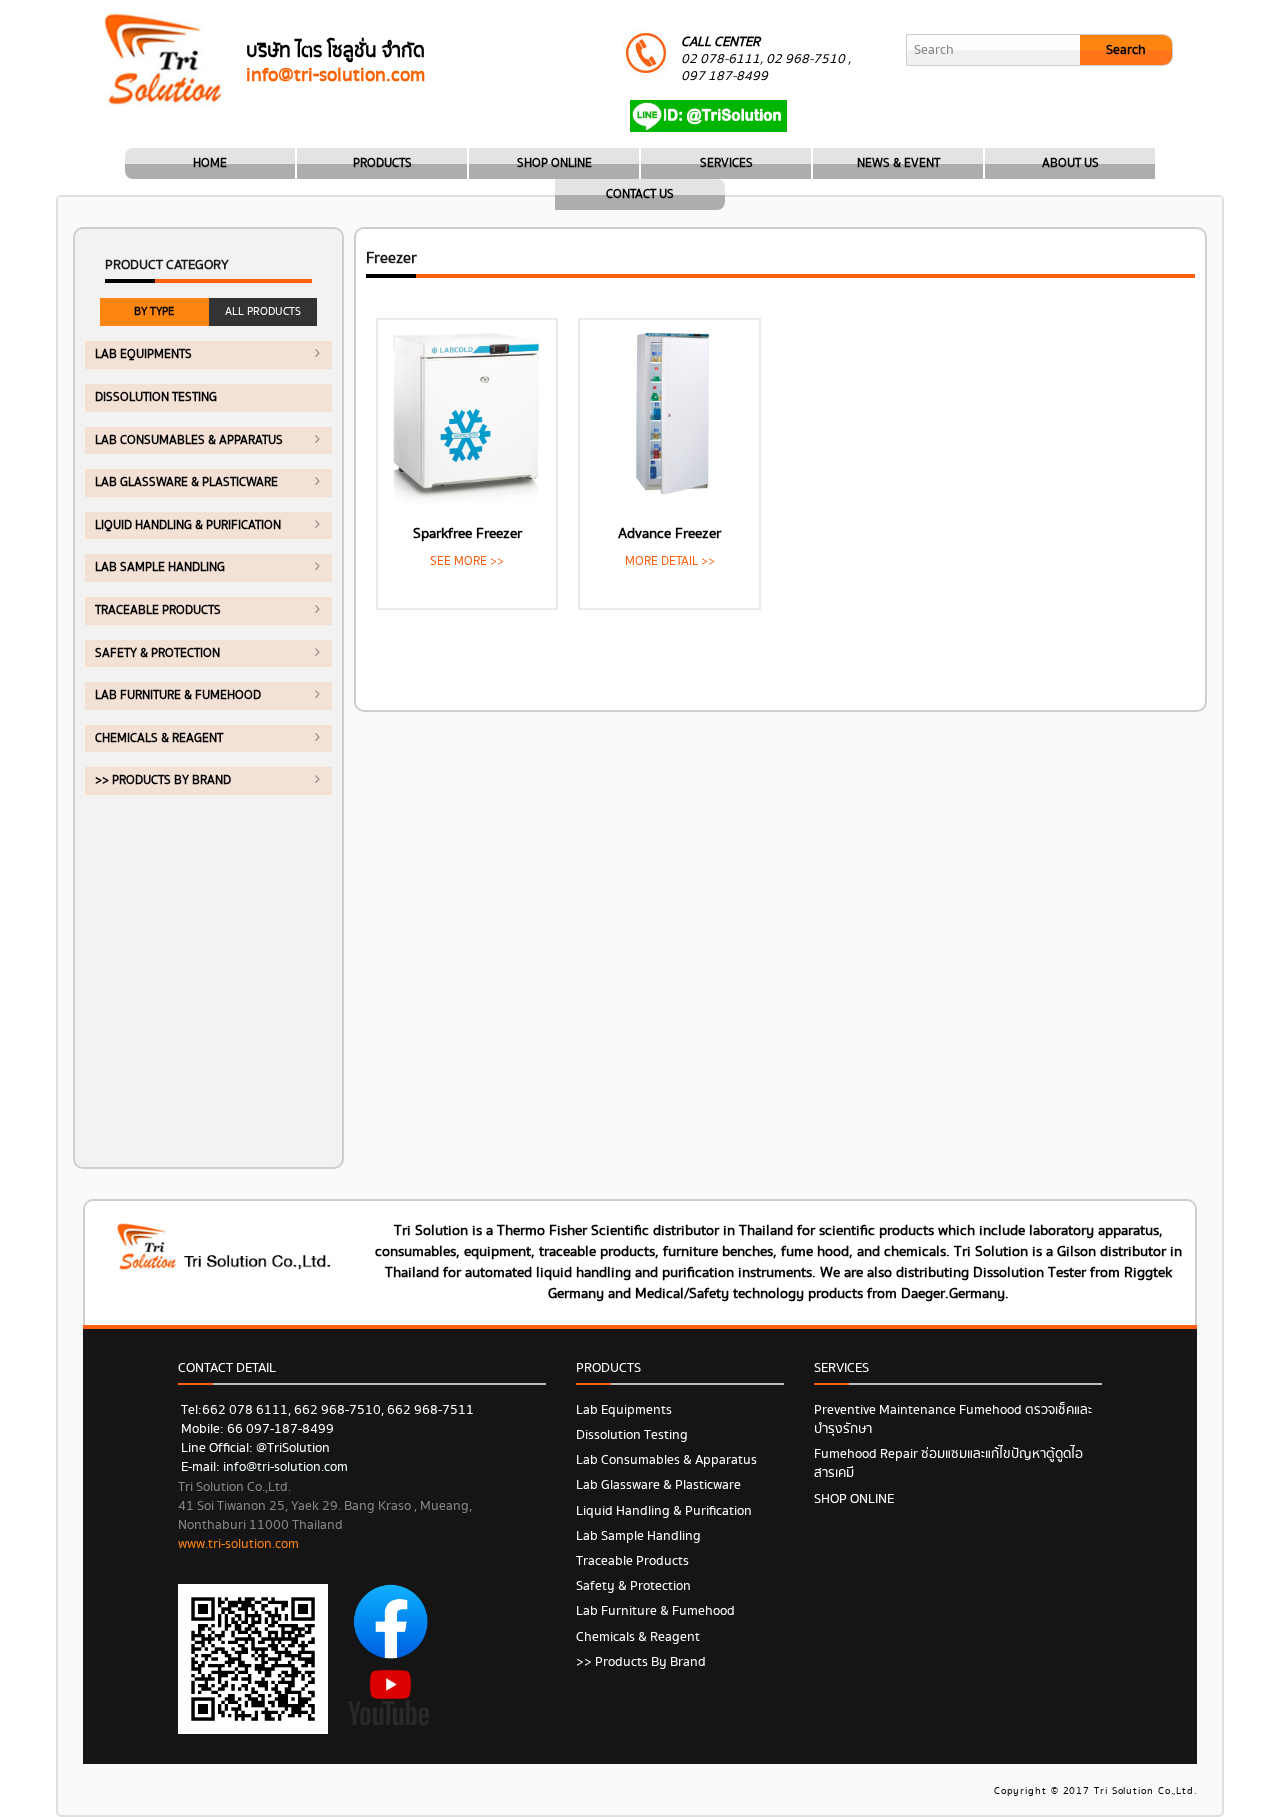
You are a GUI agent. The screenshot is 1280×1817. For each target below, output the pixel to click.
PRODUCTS (382, 163)
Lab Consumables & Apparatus (189, 440)
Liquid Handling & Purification (188, 525)
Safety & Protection (157, 653)
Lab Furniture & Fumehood (178, 695)
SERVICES (726, 163)
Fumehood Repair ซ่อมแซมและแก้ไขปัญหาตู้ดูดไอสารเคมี (948, 1463)
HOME (210, 163)
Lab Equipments (143, 354)
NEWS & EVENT (898, 163)
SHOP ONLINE (554, 163)
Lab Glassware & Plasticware (186, 482)
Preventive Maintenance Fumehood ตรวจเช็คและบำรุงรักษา (953, 1419)
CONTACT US (640, 194)
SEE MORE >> (467, 561)
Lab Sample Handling (160, 567)
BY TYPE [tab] (154, 311)
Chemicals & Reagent (159, 738)
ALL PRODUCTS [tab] (263, 311)
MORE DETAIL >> (670, 561)
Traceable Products (158, 610)
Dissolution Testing (156, 397)
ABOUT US (1070, 163)
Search (1126, 50)
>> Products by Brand (163, 780)
